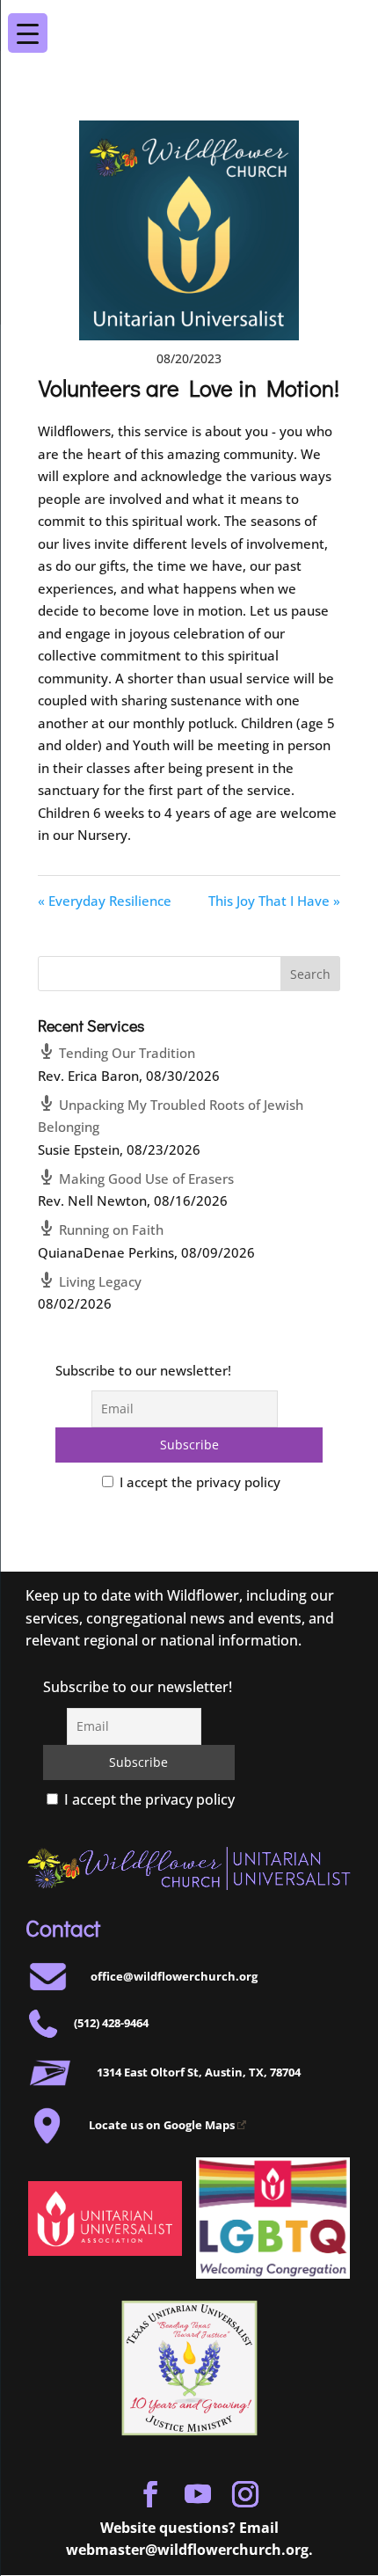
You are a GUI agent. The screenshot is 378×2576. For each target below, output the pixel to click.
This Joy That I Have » (274, 901)
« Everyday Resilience (105, 901)
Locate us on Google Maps (162, 2125)
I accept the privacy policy (198, 1482)
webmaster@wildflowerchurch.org (187, 2550)
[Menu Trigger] (349, 21)
